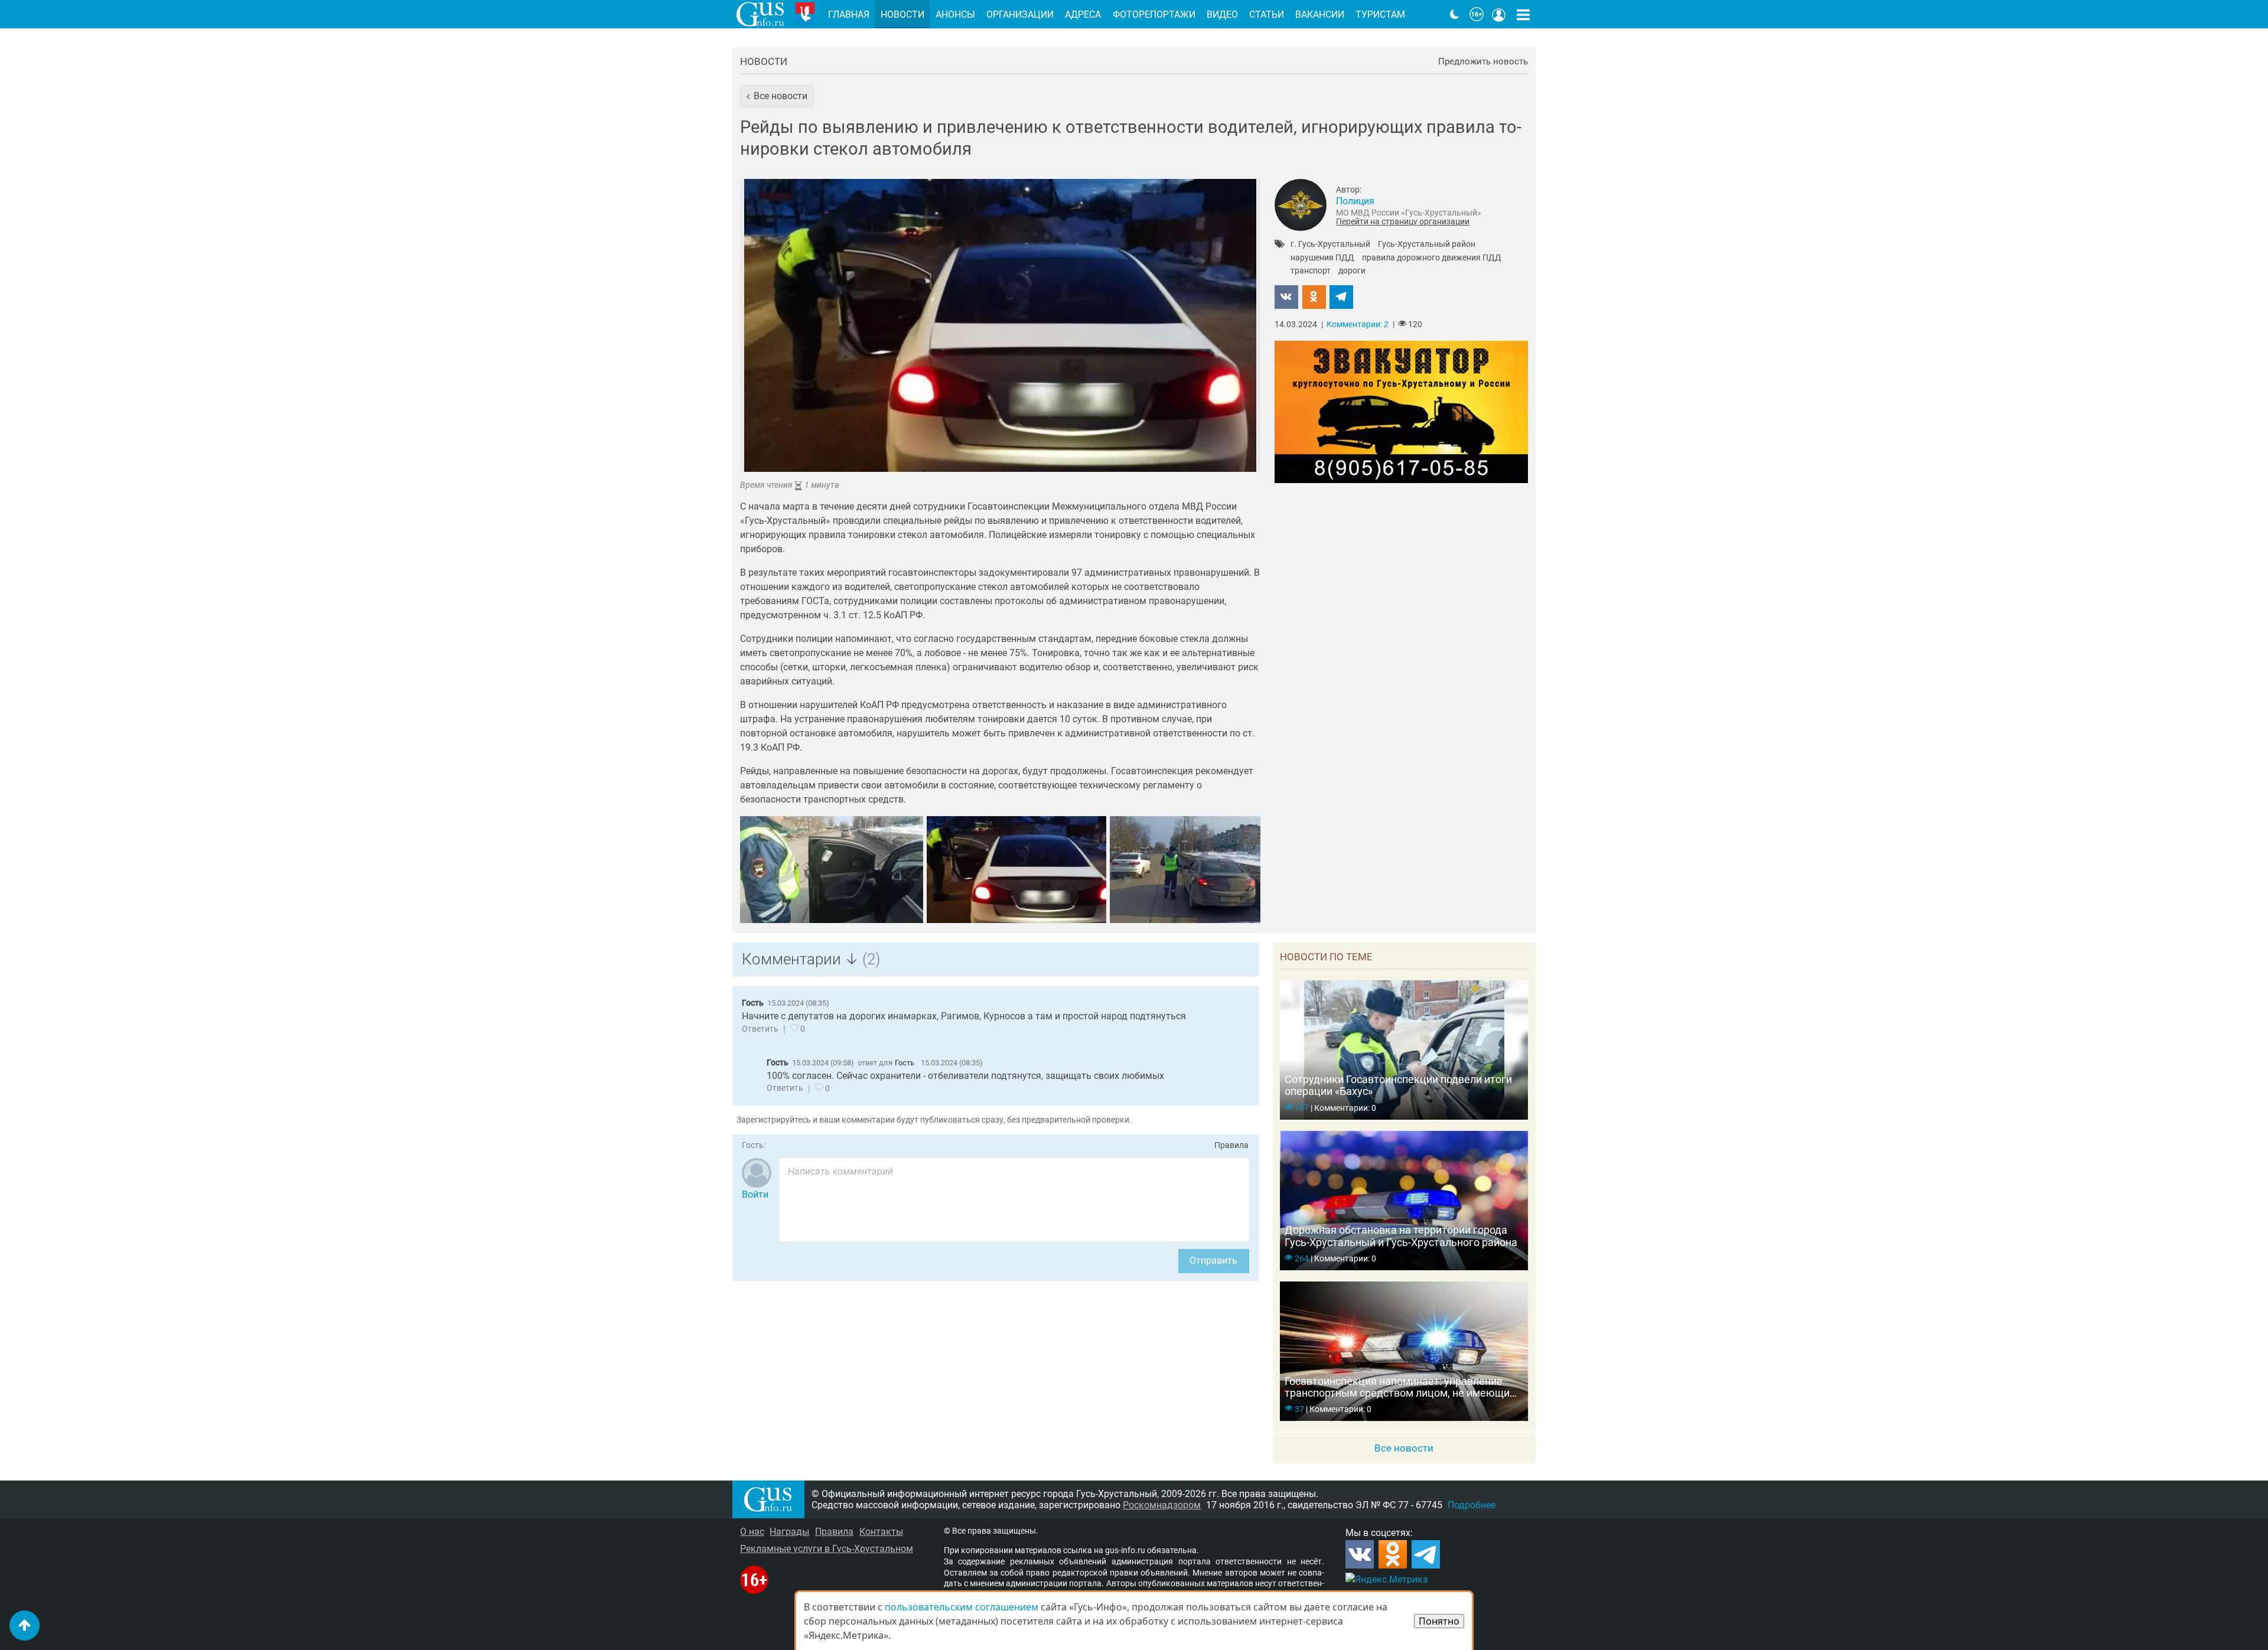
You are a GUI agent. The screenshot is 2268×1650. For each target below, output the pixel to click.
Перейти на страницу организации (1403, 221)
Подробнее (1472, 1505)
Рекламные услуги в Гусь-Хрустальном (827, 1549)
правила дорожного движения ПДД (1432, 258)
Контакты (881, 1532)
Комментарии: (1358, 325)
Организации (1020, 14)
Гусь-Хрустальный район (1427, 244)
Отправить (1213, 1261)
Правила (1231, 1145)
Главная (849, 14)
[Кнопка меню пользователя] (1499, 14)
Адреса (1083, 14)
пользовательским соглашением (962, 1607)
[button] (777, 96)
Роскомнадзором (1162, 1505)
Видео (1222, 14)
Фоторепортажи (1154, 14)
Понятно (1439, 1621)
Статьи (1267, 14)
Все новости (1404, 1448)
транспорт (1311, 271)
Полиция (1355, 201)
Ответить (760, 1029)
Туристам (1380, 14)
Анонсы (955, 14)
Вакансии (1320, 14)
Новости (764, 61)
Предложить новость (1483, 62)
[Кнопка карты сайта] (1523, 14)
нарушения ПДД (1322, 258)
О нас (752, 1532)
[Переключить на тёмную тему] (1455, 14)
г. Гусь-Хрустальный (1330, 244)
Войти (755, 1194)
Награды (789, 1532)
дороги (1352, 271)
